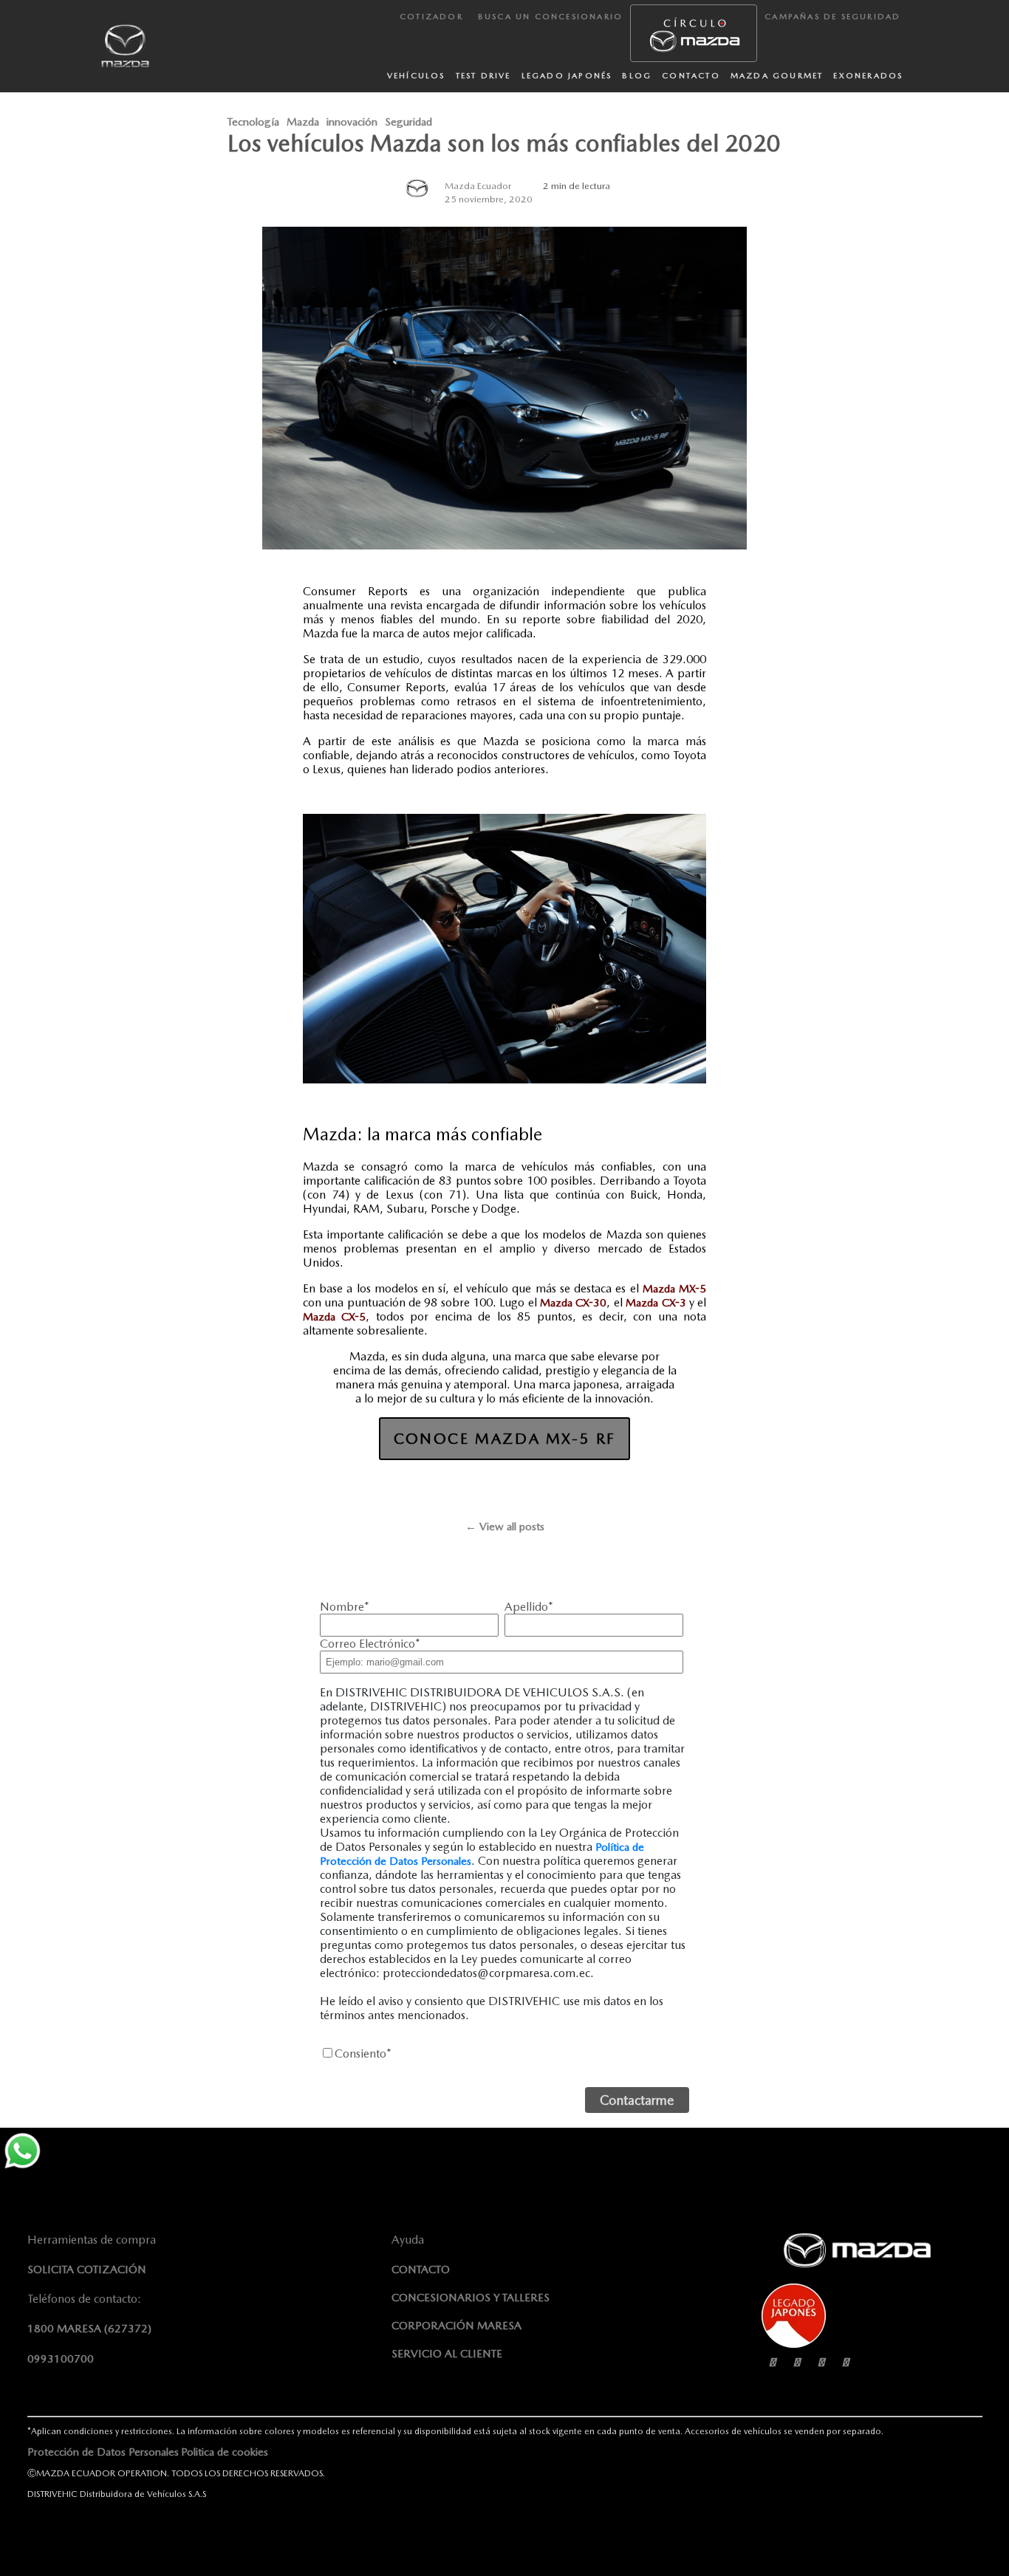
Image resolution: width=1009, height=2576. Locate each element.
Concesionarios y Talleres (471, 2298)
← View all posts (505, 1527)
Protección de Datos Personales (103, 2452)
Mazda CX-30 (573, 1303)
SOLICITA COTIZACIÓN (87, 2270)
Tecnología (253, 122)
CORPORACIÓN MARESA (456, 2326)
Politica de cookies (225, 2452)
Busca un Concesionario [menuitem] (550, 17)
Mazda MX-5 (674, 1289)
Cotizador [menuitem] (431, 17)
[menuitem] (694, 33)
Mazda (303, 122)
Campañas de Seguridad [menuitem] (832, 17)
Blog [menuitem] (637, 76)
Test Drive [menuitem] (483, 76)
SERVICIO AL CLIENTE (447, 2354)
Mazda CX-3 (656, 1303)
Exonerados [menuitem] (868, 76)
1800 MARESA (89, 2329)
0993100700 (61, 2359)
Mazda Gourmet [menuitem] (777, 76)
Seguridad (408, 122)
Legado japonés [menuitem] (567, 76)
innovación (352, 122)
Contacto (421, 2270)
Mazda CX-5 (335, 1317)
